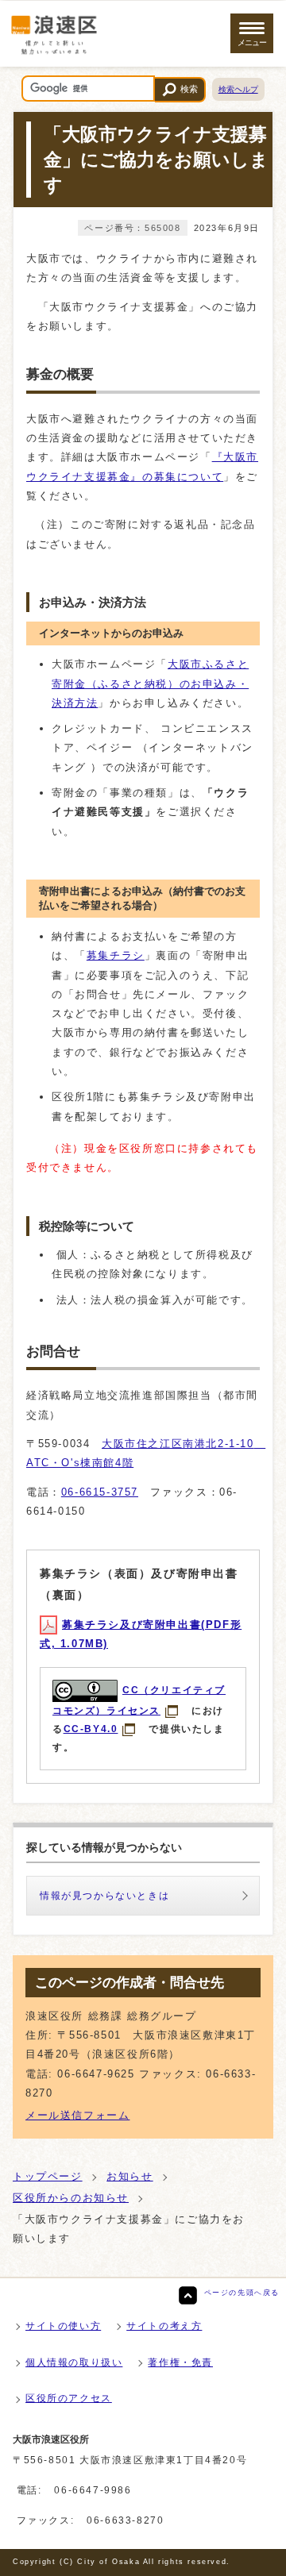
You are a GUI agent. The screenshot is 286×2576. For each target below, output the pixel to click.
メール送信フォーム (77, 2115)
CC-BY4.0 (91, 1729)
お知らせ (129, 2176)
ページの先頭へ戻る (242, 2293)
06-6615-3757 (100, 1492)
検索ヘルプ (238, 89)
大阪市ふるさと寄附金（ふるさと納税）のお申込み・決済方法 (150, 683)
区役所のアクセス (69, 2398)
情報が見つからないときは (104, 1896)
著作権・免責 (180, 2362)
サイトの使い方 (63, 2326)
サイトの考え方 (164, 2326)
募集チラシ (116, 955)
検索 (189, 89)
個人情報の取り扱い (74, 2362)
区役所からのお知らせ (71, 2198)
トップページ (48, 2176)
